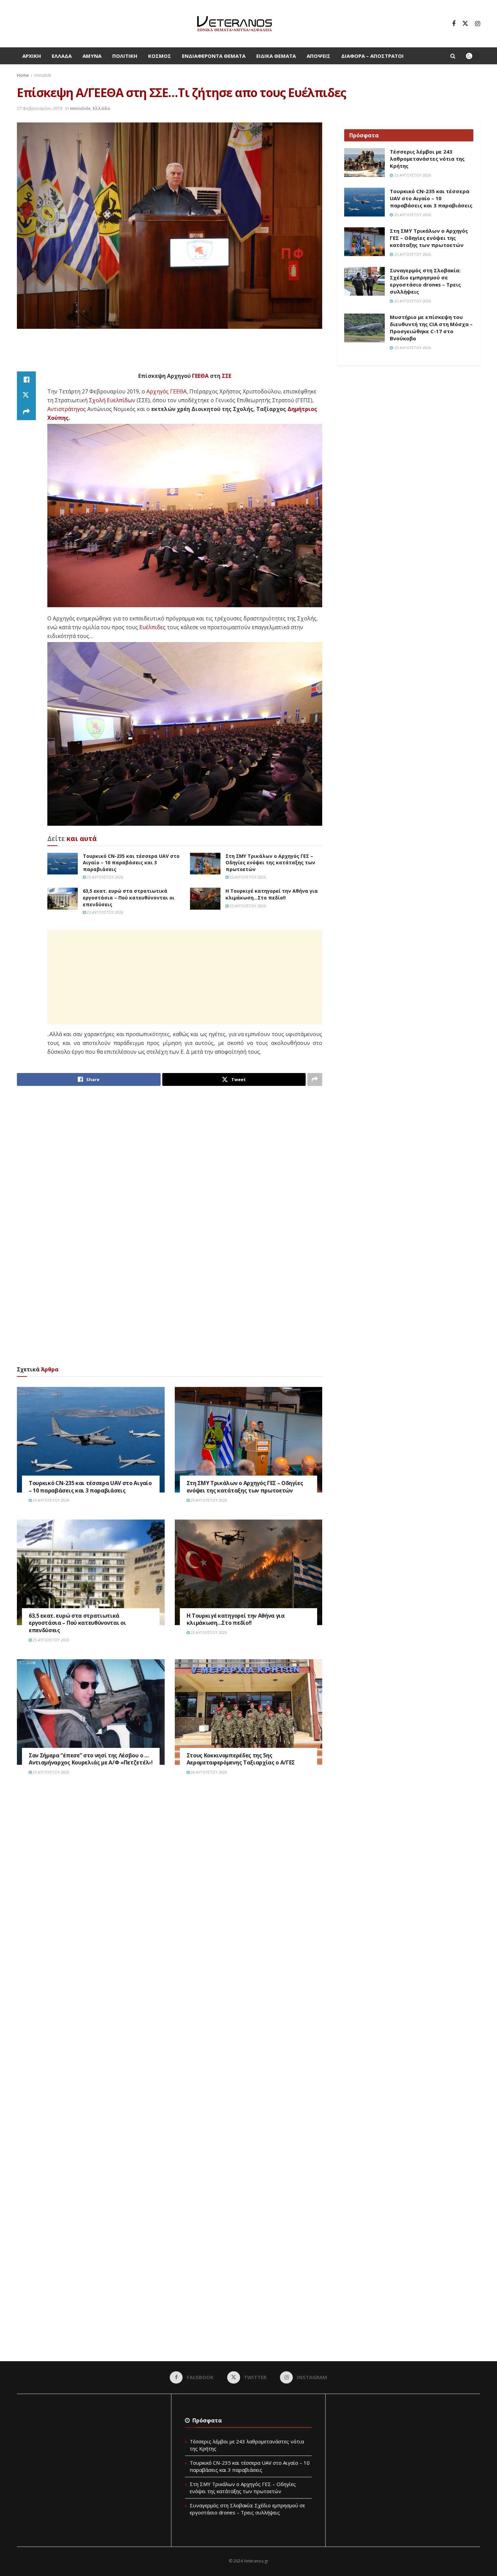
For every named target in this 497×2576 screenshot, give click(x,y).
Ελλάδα (62, 56)
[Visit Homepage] (234, 24)
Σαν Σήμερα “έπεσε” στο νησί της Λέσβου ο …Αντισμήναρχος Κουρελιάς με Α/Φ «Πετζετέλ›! (91, 1759)
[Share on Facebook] (26, 380)
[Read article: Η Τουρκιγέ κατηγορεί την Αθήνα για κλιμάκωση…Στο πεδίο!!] (205, 898)
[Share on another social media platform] (26, 412)
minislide (43, 75)
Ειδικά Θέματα (276, 56)
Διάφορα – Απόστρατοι (372, 56)
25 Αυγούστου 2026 (104, 877)
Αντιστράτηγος (67, 409)
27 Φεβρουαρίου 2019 (40, 108)
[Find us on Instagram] (478, 24)
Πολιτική (125, 56)
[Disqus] (170, 1883)
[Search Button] (453, 56)
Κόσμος (160, 56)
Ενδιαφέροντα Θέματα (214, 56)
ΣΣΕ (227, 376)
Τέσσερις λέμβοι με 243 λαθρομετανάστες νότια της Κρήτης (427, 159)
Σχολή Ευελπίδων (112, 400)
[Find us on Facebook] (454, 24)
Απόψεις (318, 56)
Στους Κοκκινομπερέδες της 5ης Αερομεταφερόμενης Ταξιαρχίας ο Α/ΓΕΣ (241, 1759)
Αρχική (32, 56)
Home (23, 75)
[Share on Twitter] (26, 396)
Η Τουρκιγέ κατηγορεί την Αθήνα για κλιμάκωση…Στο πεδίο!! (272, 894)
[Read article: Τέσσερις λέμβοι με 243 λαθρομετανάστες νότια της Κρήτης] (364, 163)
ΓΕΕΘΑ (200, 376)
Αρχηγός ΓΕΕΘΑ (167, 391)
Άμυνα (92, 56)
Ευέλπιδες (152, 627)
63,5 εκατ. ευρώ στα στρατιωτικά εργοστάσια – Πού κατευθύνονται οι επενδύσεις (129, 897)
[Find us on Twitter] (465, 24)
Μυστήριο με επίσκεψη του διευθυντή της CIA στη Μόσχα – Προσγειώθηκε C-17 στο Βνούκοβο (431, 328)
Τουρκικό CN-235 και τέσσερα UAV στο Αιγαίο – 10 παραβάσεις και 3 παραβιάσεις (131, 863)
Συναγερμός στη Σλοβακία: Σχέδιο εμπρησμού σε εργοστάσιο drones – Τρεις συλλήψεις (425, 281)
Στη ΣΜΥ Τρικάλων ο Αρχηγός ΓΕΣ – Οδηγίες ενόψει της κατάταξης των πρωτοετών (270, 863)
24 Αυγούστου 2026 (208, 1772)
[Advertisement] (170, 354)
